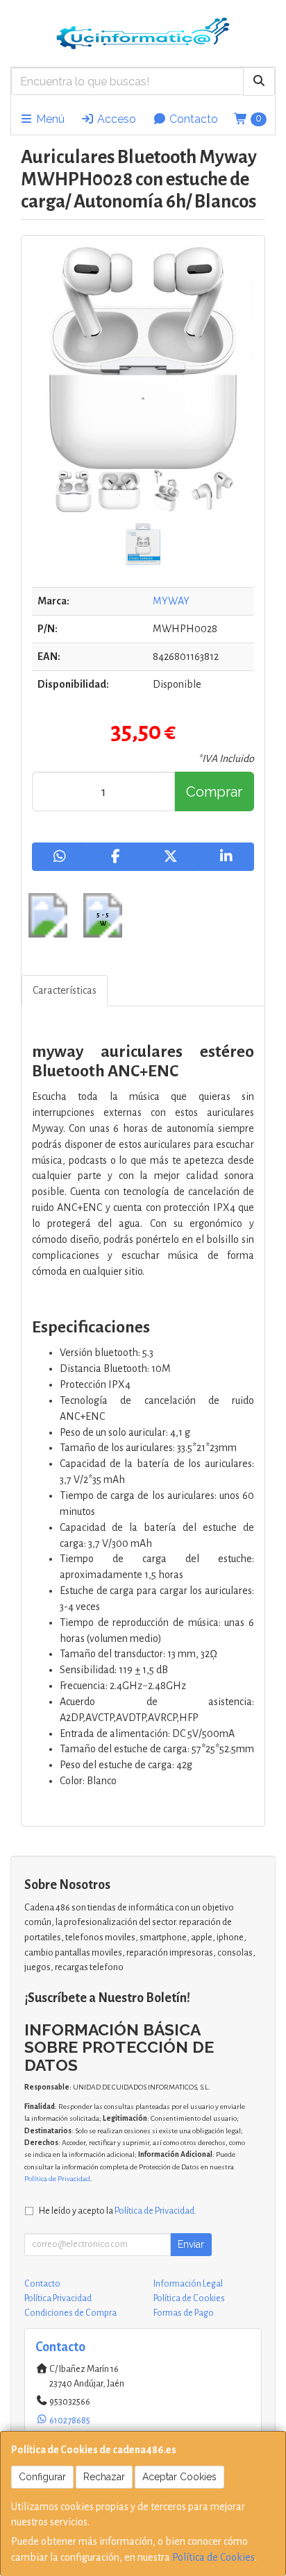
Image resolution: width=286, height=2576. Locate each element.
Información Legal (188, 2284)
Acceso (115, 119)
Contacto (192, 119)
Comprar (214, 792)
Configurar (42, 2477)
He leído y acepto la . (118, 2211)
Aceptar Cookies (179, 2477)
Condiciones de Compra (70, 2313)
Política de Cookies (213, 2557)
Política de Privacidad (57, 2179)
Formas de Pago (184, 2313)
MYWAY (171, 601)
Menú (49, 119)
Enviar (191, 2244)
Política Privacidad (58, 2298)
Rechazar (104, 2477)
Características (65, 990)
